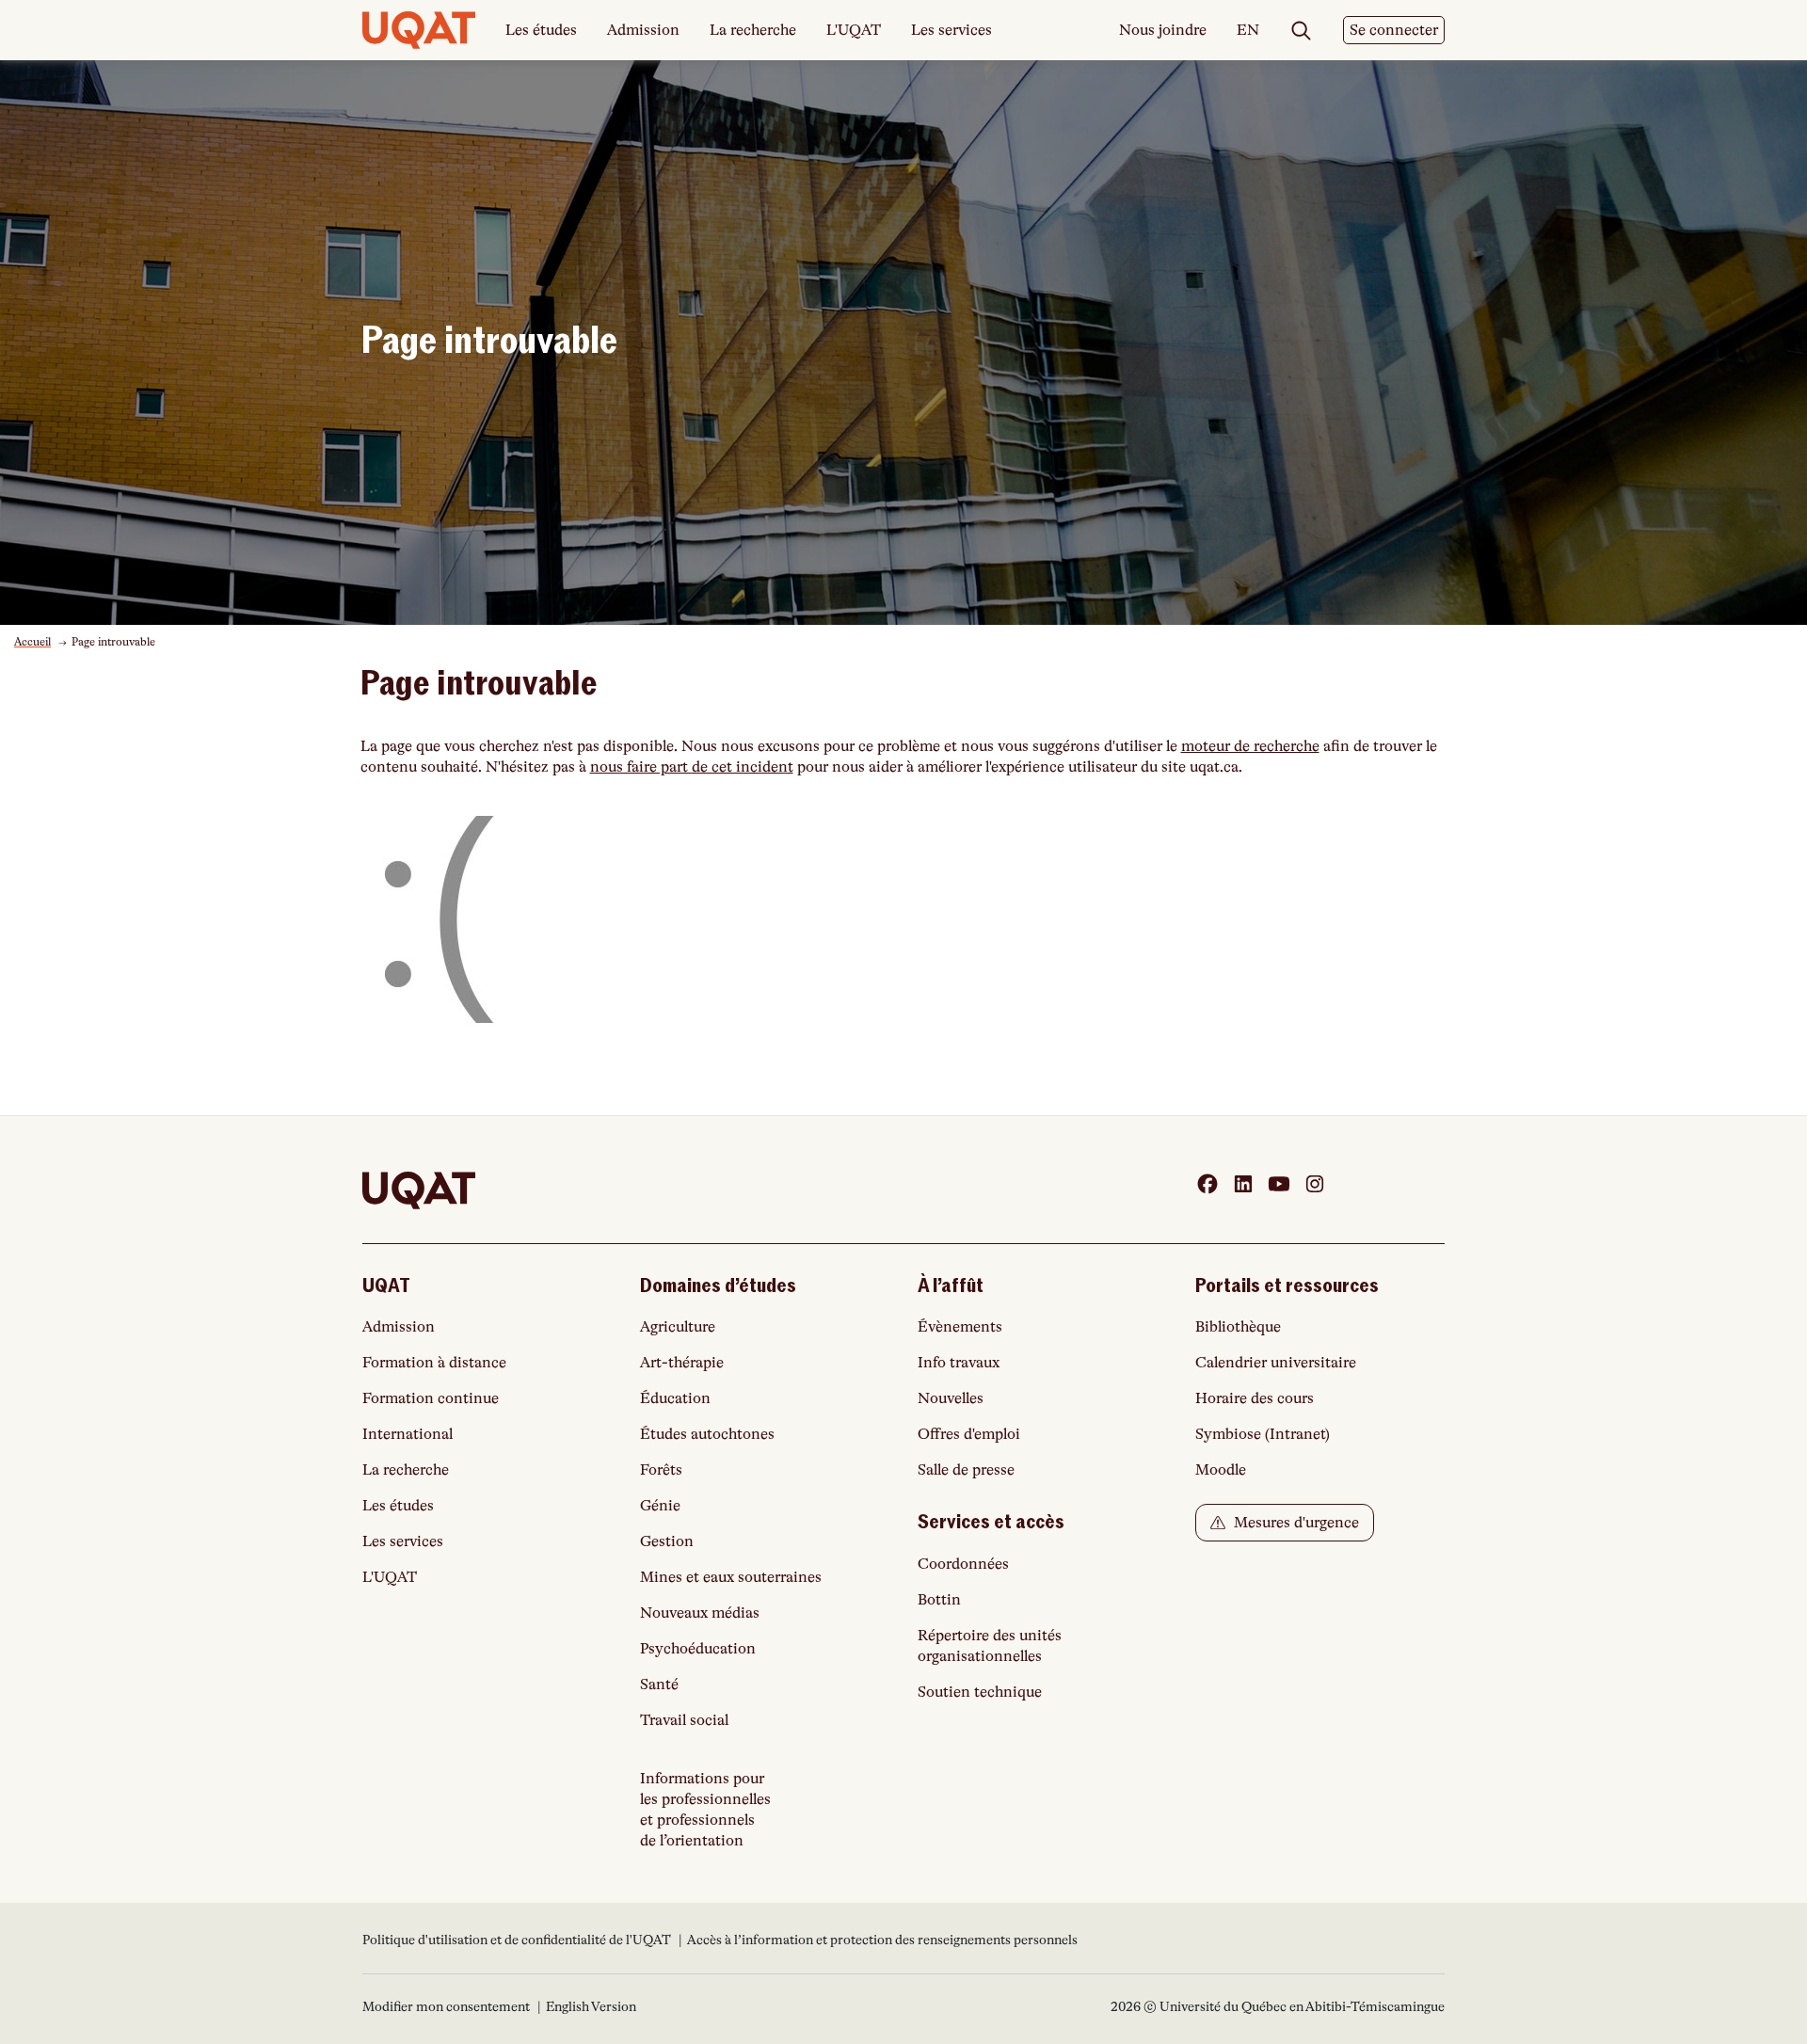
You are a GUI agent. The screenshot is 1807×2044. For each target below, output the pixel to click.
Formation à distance (434, 1363)
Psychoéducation (698, 1649)
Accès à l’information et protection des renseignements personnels (882, 1940)
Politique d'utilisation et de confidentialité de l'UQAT (518, 1940)
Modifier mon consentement (446, 2006)
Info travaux (959, 1363)
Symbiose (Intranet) (1263, 1434)
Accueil (32, 642)
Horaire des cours (1255, 1398)
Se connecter (1394, 30)
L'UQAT (854, 30)
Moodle (1221, 1470)
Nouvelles (951, 1398)
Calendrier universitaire (1276, 1363)
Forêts (661, 1470)
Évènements (960, 1327)
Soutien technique (980, 1692)
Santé (659, 1685)
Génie (660, 1506)
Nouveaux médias (700, 1613)
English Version (591, 2006)
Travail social (684, 1720)
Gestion (667, 1541)
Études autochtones (707, 1434)
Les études (541, 30)
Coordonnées (963, 1564)
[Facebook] (1207, 1184)
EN (1248, 31)
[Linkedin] (1243, 1184)
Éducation (675, 1398)
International (408, 1434)
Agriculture (678, 1327)
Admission (643, 30)
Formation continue (431, 1398)
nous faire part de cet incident (692, 767)
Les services (951, 30)
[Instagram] (1315, 1184)
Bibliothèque (1238, 1327)
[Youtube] (1279, 1184)
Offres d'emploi (969, 1434)
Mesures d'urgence (1295, 1523)
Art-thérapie (682, 1363)
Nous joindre (1163, 30)
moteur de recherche (1250, 746)
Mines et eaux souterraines (731, 1577)
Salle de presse (966, 1470)
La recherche (753, 30)
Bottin (939, 1600)
